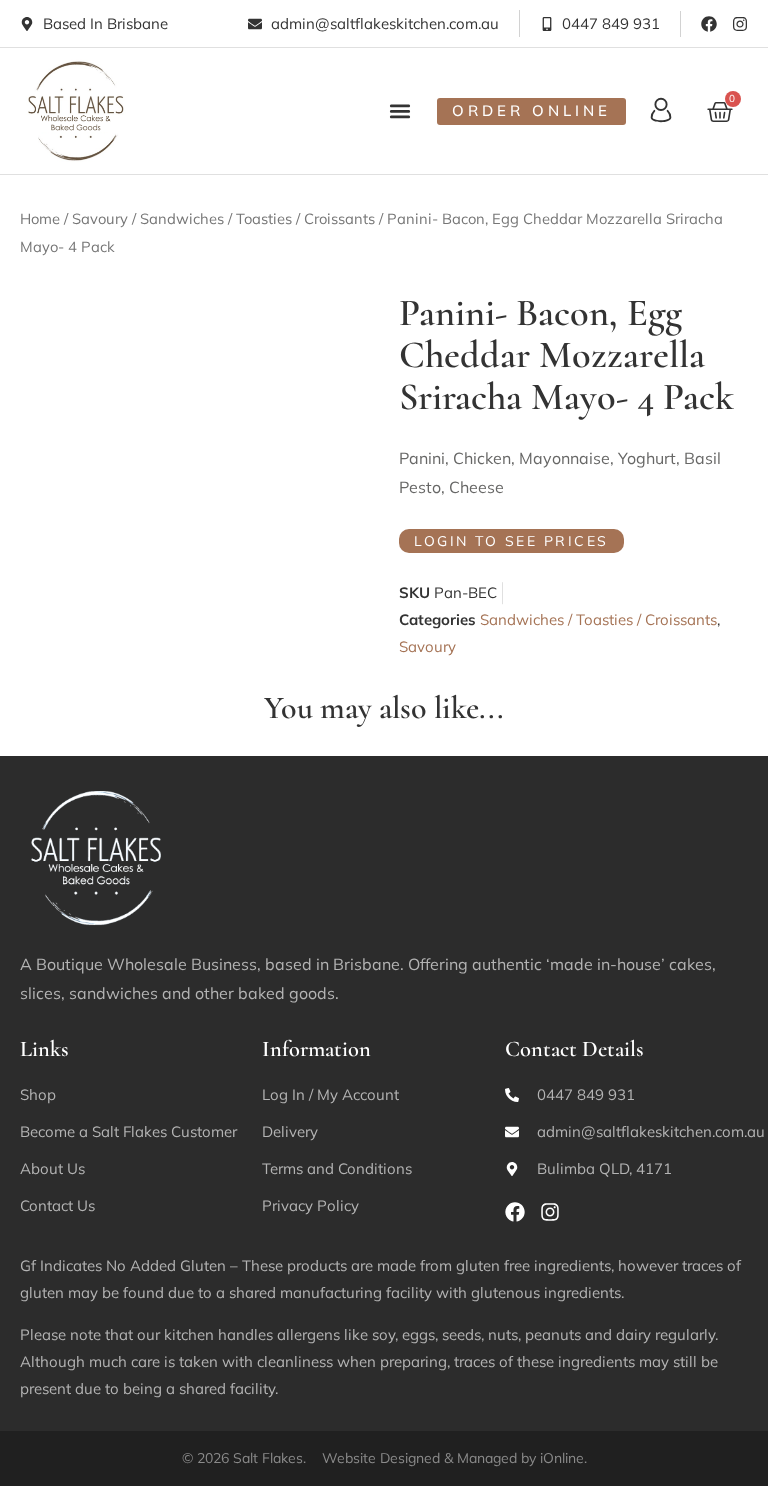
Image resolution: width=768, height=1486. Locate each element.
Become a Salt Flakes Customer (128, 1131)
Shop (38, 1094)
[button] (400, 110)
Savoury (100, 218)
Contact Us (57, 1205)
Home (40, 218)
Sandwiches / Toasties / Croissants (257, 218)
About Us (52, 1168)
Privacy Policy (310, 1205)
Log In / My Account (330, 1094)
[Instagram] (740, 24)
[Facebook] (709, 24)
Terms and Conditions (337, 1168)
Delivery (290, 1131)
